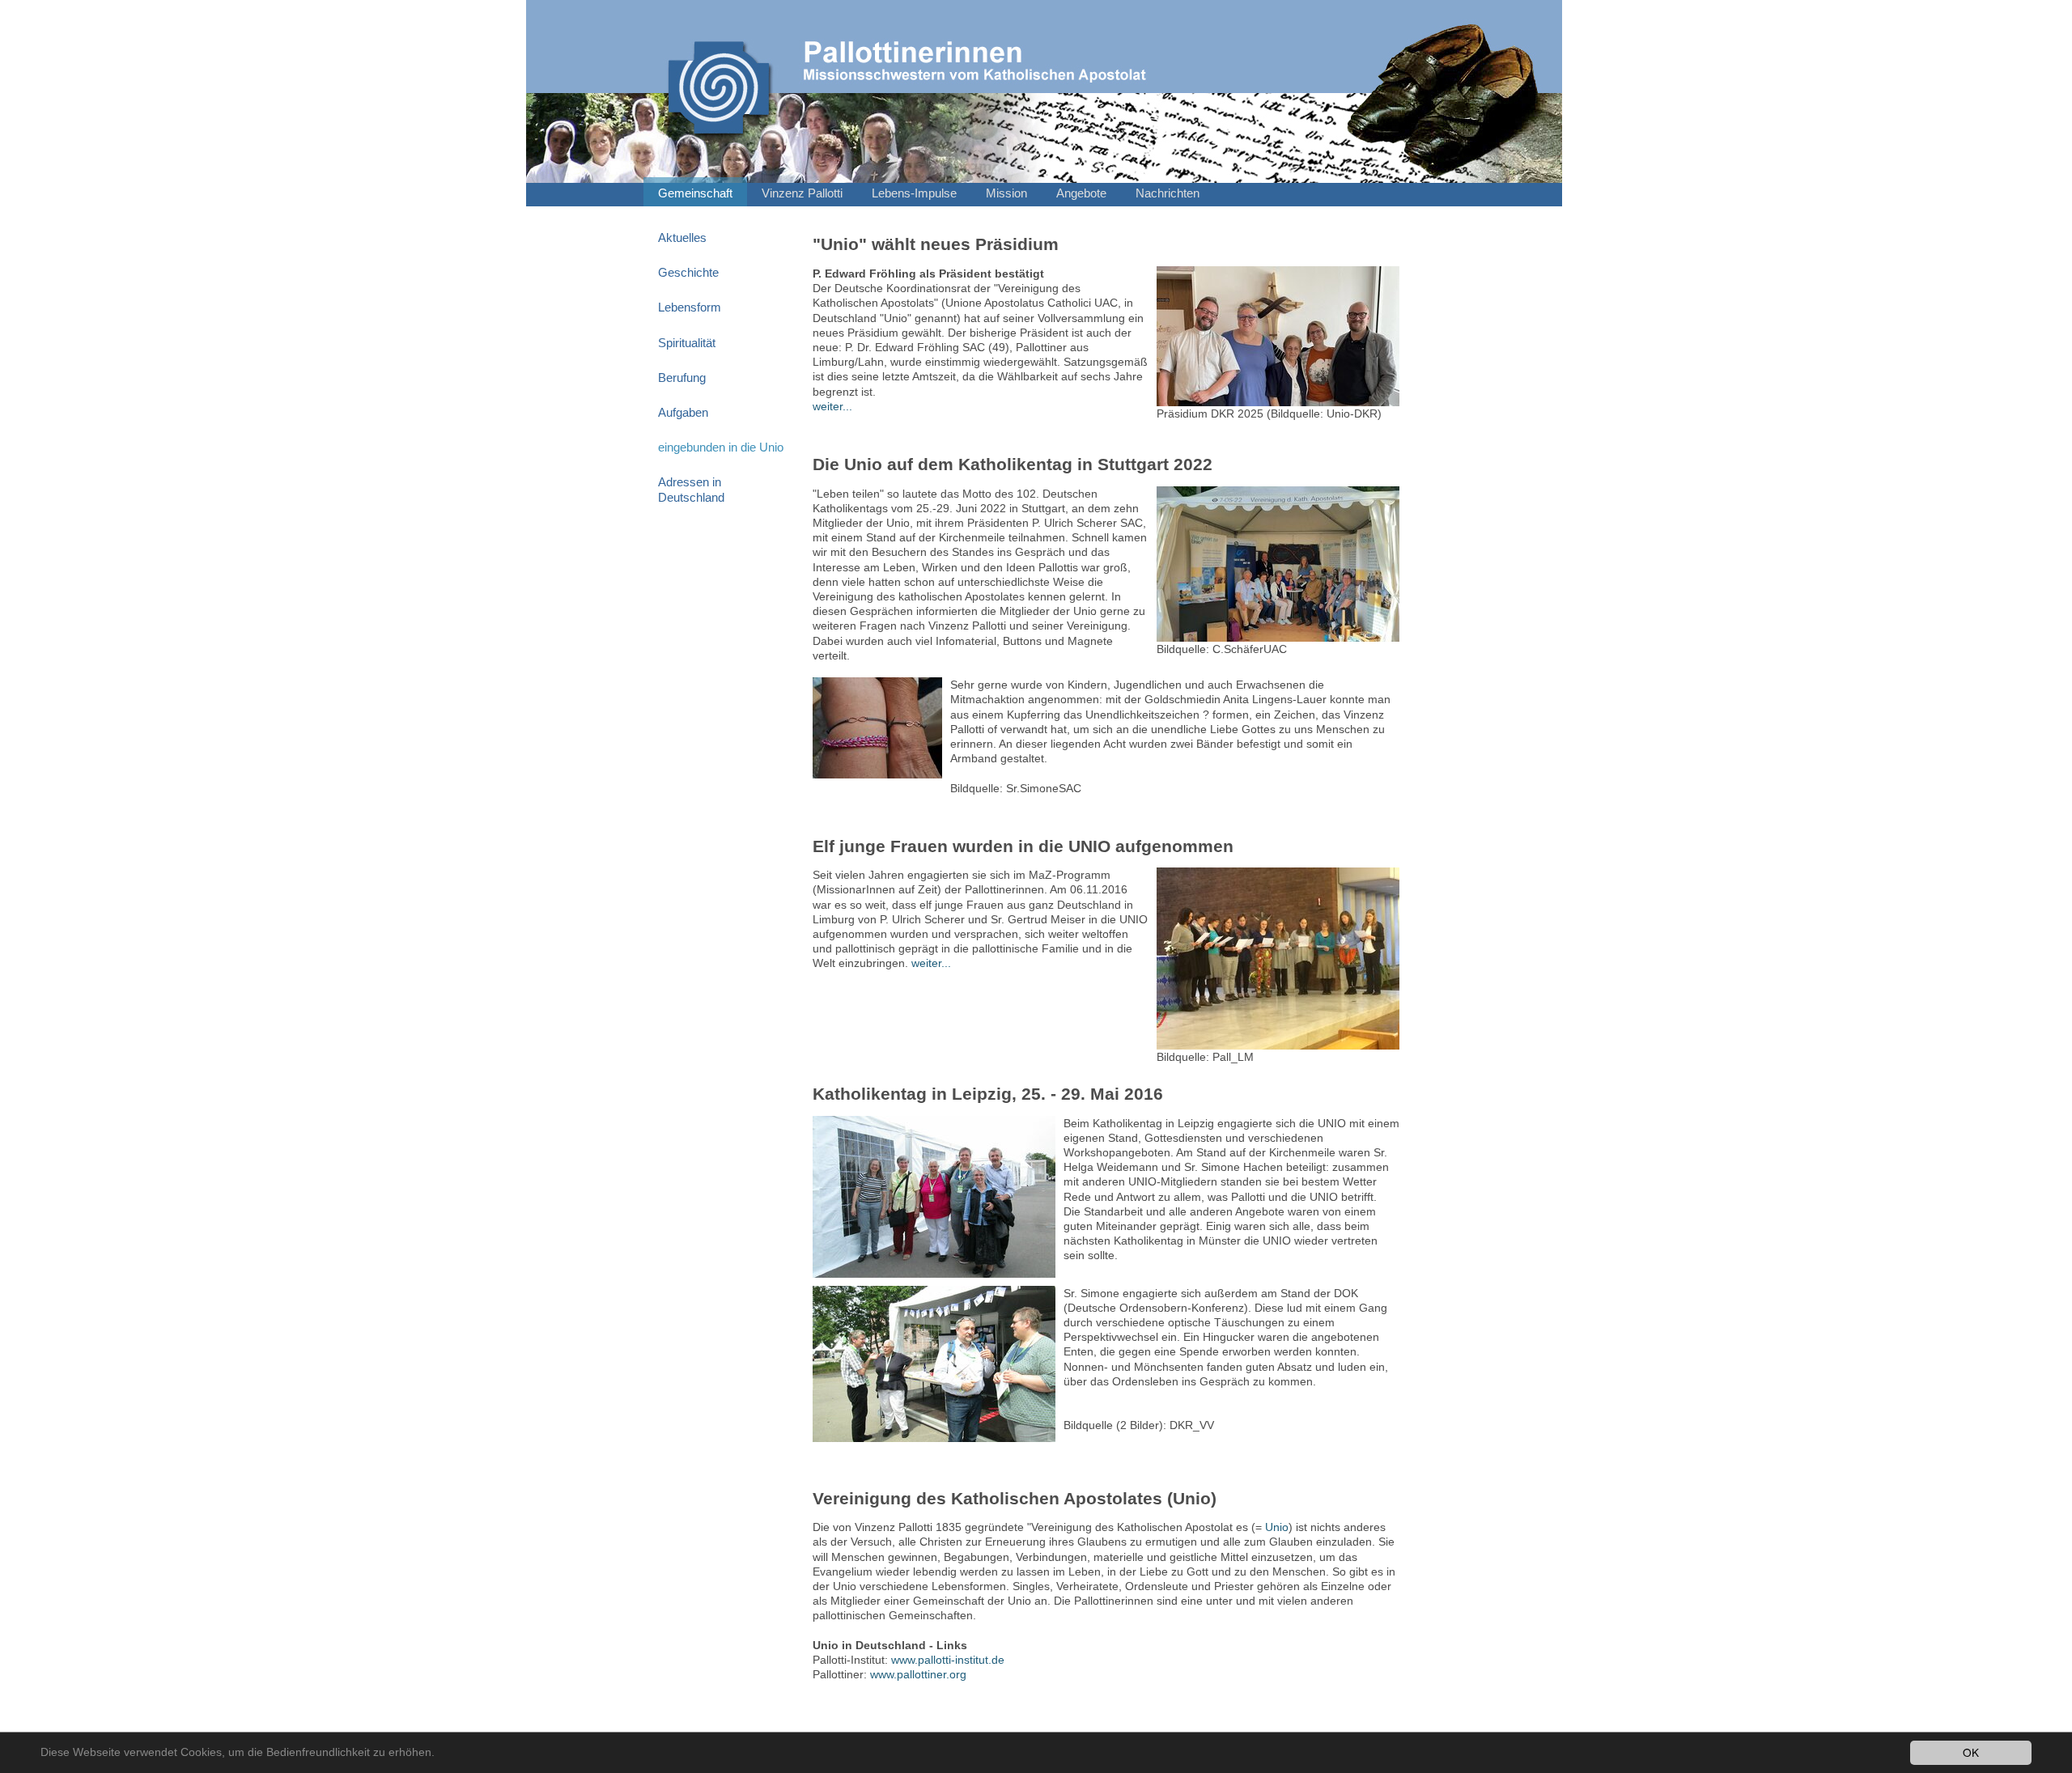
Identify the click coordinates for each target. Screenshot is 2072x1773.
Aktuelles (682, 238)
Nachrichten (1168, 193)
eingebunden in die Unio (721, 447)
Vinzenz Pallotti (802, 193)
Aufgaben (683, 413)
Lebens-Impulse (914, 193)
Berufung (682, 378)
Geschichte (688, 273)
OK (1971, 1752)
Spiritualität (687, 343)
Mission (1006, 193)
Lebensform (690, 308)
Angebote (1081, 193)
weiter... (832, 406)
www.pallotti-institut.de (948, 1660)
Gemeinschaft (695, 193)
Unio (1277, 1527)
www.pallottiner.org (918, 1674)
